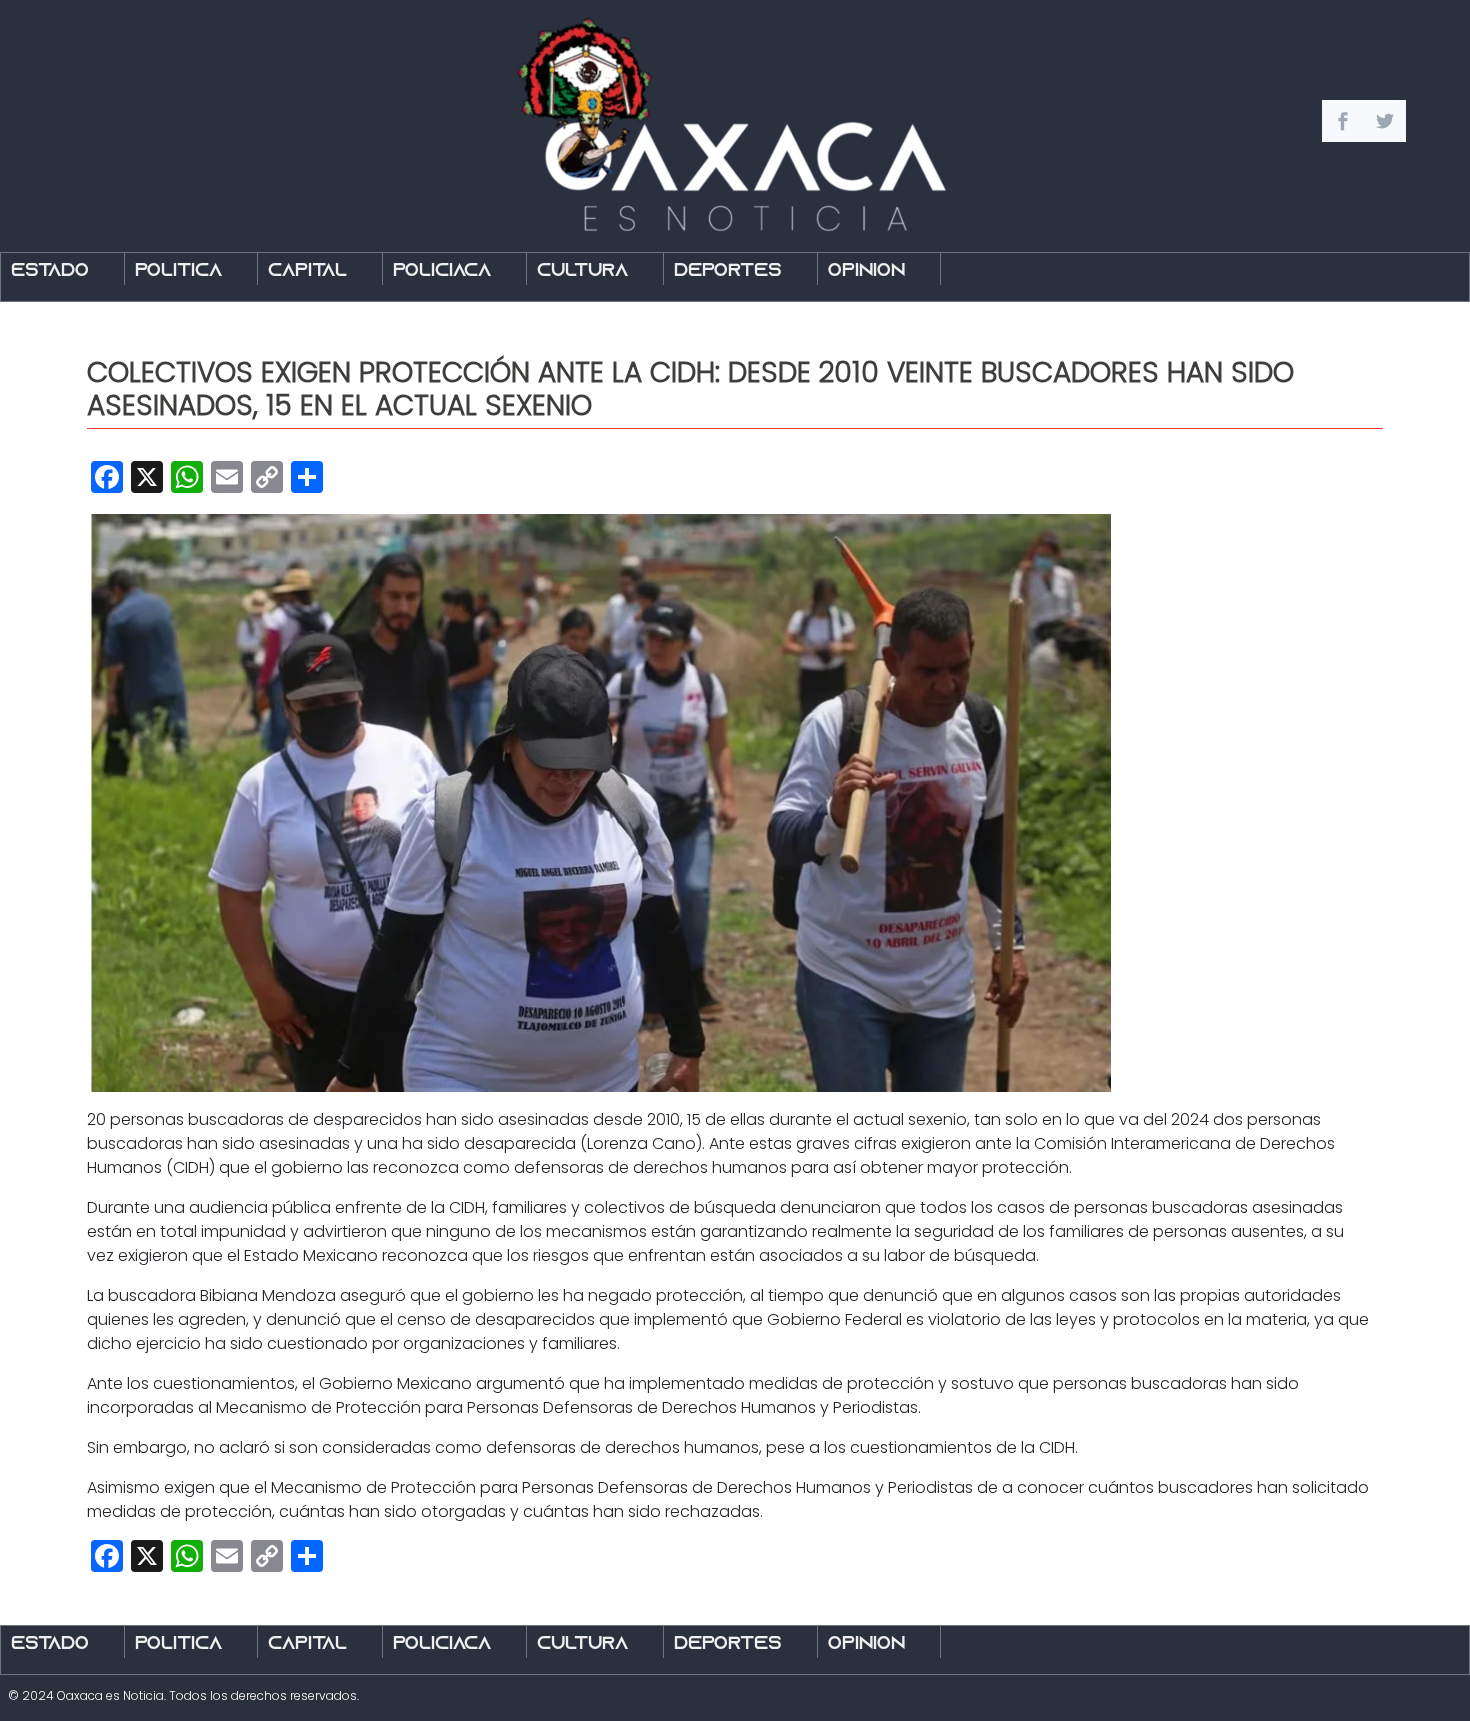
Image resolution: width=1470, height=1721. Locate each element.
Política (178, 271)
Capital (307, 271)
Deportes (728, 271)
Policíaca (442, 271)
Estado (50, 271)
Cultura (582, 271)
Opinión (866, 271)
